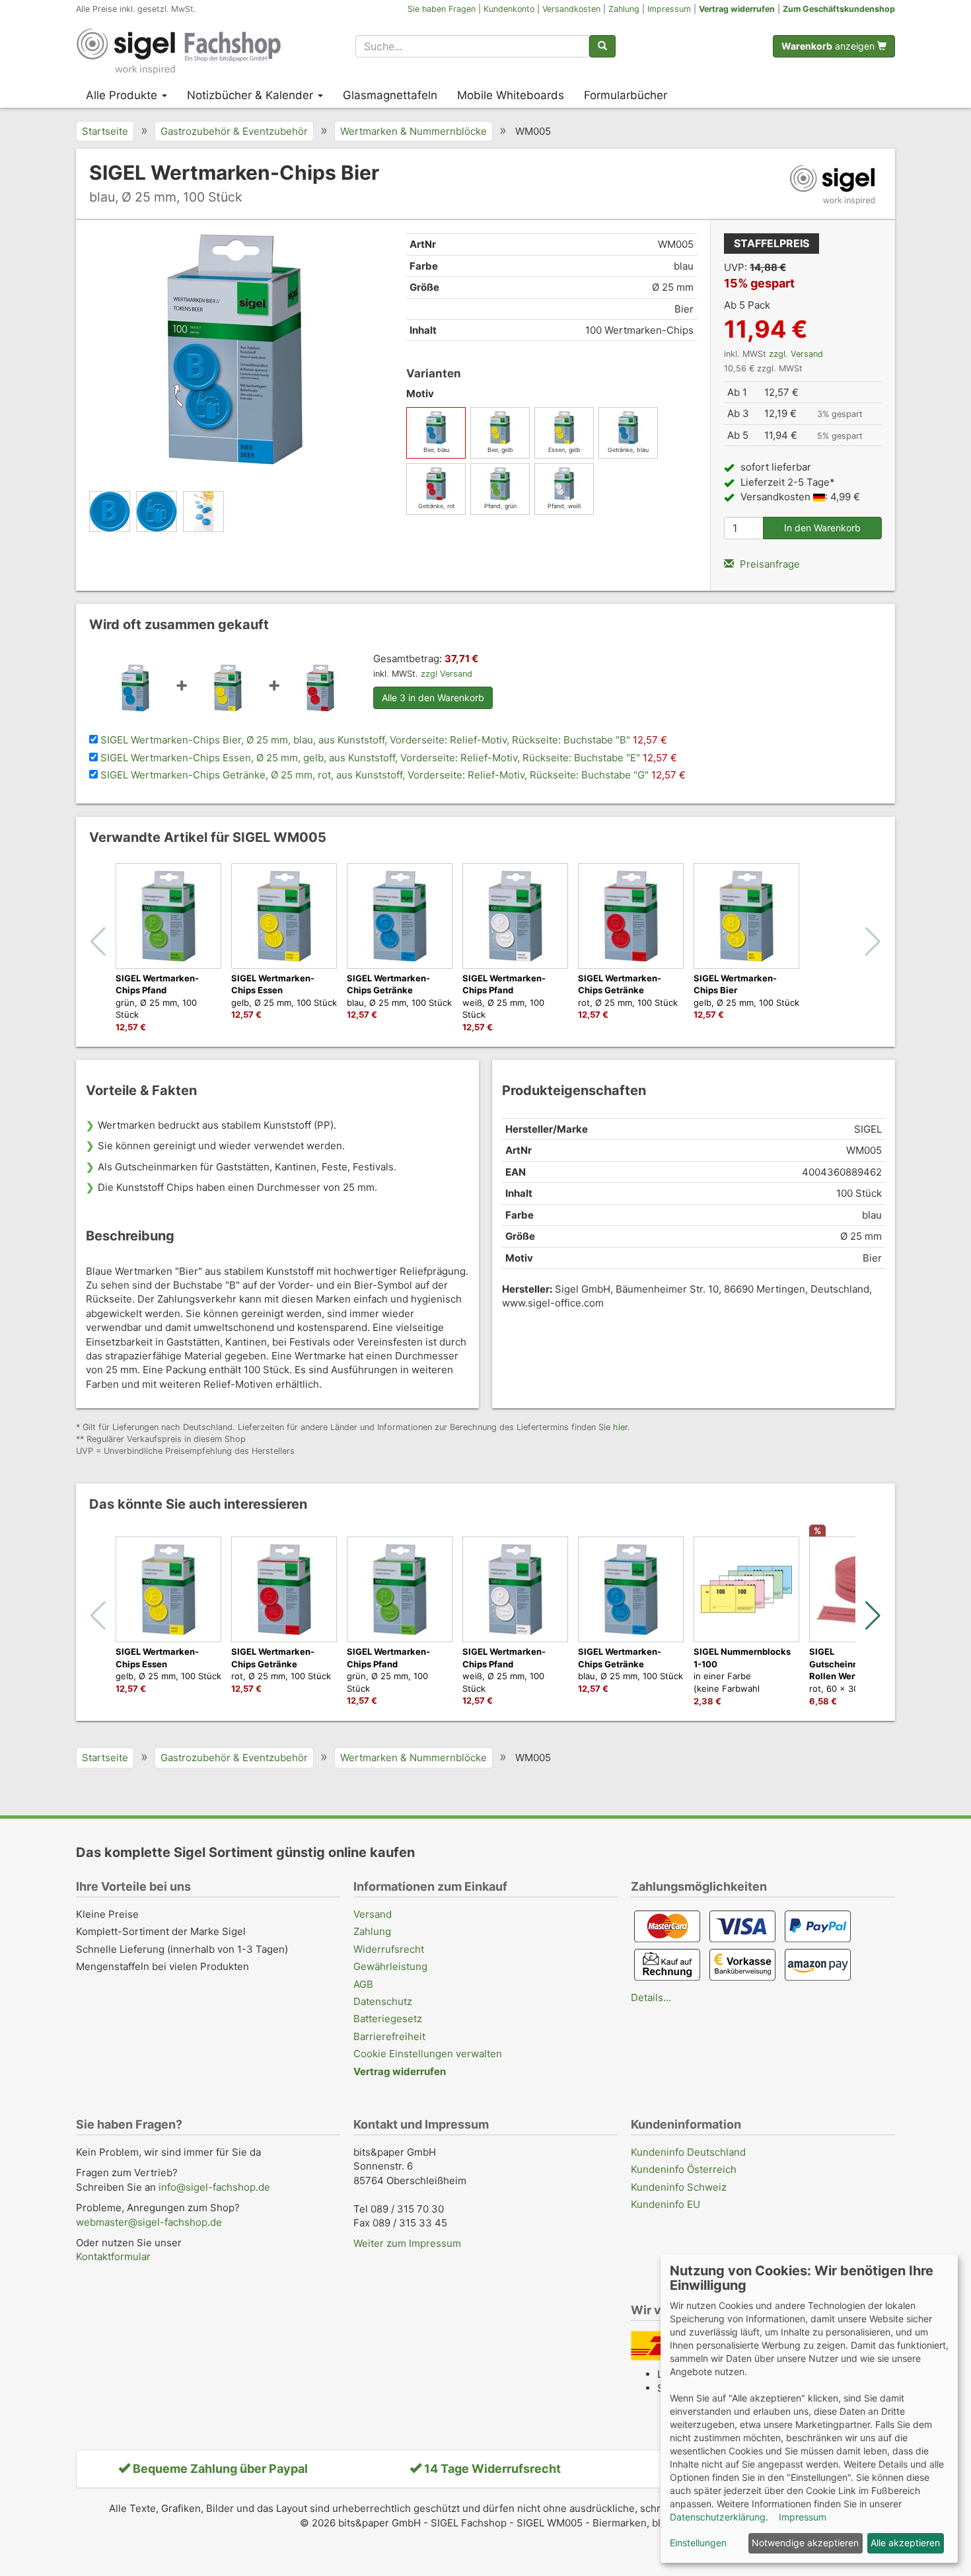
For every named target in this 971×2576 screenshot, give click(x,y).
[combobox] (472, 46)
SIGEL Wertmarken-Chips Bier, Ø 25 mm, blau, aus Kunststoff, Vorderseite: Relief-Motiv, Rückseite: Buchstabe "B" (367, 740)
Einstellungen (698, 2543)
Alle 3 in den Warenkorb (433, 698)
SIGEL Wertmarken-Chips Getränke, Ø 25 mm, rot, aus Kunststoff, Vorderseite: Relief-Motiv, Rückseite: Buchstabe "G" (376, 775)
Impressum (669, 9)
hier (620, 1427)
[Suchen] (602, 46)
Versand (373, 1914)
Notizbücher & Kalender (252, 95)
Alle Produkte (123, 95)
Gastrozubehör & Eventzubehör (234, 131)
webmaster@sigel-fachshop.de (149, 2222)
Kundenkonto (509, 9)
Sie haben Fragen (442, 9)
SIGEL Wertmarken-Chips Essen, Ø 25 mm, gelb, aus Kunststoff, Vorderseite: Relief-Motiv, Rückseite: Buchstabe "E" (372, 758)
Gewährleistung (390, 1966)
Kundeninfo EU (665, 2204)
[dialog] (809, 2408)
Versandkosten (571, 9)
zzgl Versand (447, 674)
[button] (873, 1616)
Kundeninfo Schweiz (679, 2187)
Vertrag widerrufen (737, 9)
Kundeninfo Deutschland (688, 2152)
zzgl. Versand (796, 354)
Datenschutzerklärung (718, 2517)
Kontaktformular (113, 2256)
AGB (363, 1984)
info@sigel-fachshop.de (214, 2187)
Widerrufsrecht (389, 1949)
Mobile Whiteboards (511, 95)
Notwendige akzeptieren (805, 2543)
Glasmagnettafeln (390, 95)
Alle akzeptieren (905, 2543)
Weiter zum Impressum (407, 2243)
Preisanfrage (769, 564)
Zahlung (624, 9)
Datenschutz (383, 2001)
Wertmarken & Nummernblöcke (414, 131)
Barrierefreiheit (389, 2036)
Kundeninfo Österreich (684, 2169)
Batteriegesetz (388, 2019)
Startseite (105, 131)
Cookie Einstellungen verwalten (428, 2054)
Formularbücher (626, 95)
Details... (651, 1997)
